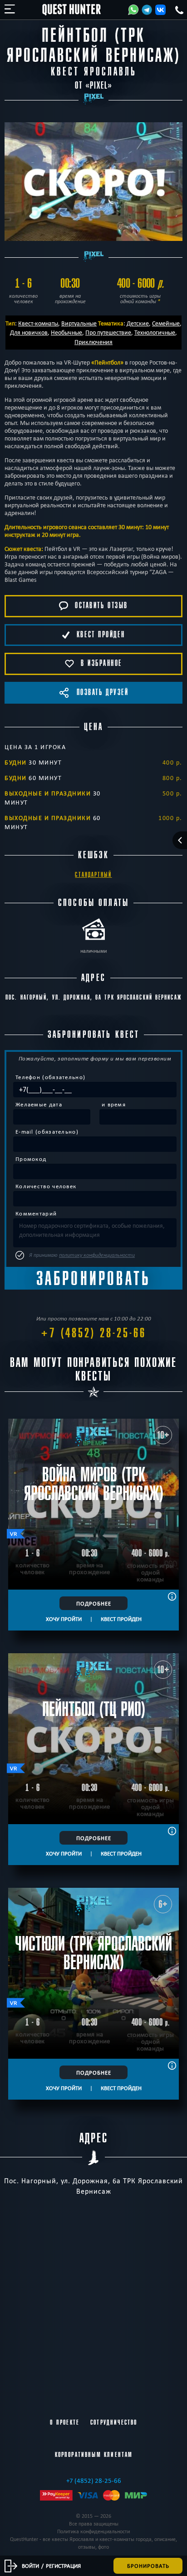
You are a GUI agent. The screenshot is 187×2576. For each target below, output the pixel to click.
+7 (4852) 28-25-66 (93, 1333)
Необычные (66, 332)
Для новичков (29, 332)
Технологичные (155, 332)
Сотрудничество (114, 2422)
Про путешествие (108, 332)
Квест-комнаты (38, 323)
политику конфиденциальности (97, 1255)
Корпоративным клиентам (94, 2455)
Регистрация (63, 2566)
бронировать (148, 2566)
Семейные (166, 323)
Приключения (93, 342)
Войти (30, 2566)
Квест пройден (121, 1619)
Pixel (99, 86)
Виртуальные (79, 323)
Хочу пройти (64, 1619)
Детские (138, 323)
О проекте (65, 2422)
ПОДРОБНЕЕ (94, 1603)
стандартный (93, 875)
